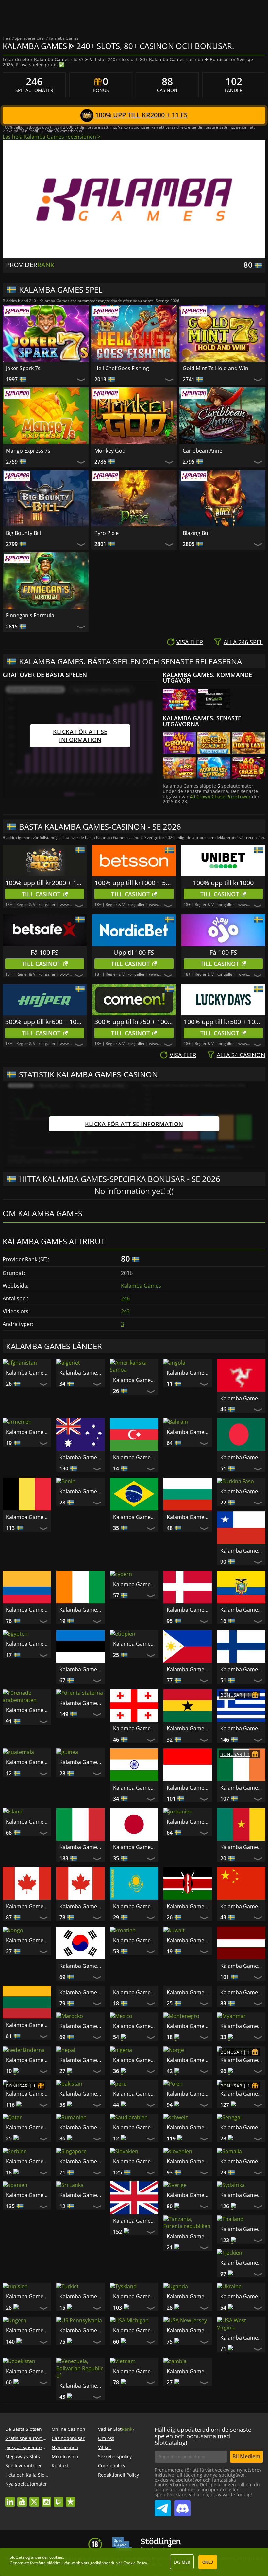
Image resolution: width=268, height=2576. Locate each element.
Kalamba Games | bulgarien (189, 1517)
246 (125, 1298)
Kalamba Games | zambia (82, 2438)
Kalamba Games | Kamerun (243, 1847)
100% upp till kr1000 (223, 883)
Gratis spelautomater (28, 2490)
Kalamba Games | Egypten (28, 1644)
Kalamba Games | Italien (82, 1847)
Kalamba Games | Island (28, 1822)
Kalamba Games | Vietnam (28, 2438)
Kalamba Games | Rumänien (28, 2180)
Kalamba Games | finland (243, 1669)
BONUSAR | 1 (235, 1695)
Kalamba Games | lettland (243, 1966)
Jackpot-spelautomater (30, 2500)
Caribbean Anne (202, 451)
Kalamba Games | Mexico (82, 2084)
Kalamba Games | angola (189, 1373)
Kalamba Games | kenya (189, 1906)
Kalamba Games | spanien (243, 2213)
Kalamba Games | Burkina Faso (243, 1491)
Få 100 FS (45, 952)
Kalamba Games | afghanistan (28, 1373)
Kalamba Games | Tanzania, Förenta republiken (243, 2255)
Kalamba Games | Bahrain (189, 1432)
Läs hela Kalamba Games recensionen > (51, 137)
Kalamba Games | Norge (136, 2105)
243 (125, 1311)
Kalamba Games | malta (243, 2025)
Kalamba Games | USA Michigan (82, 2356)
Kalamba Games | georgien (136, 1728)
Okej (208, 2562)
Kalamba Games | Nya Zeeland (189, 2112)
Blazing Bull (197, 533)
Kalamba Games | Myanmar (189, 2052)
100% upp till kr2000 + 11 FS (141, 115)
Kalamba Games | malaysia (136, 2025)
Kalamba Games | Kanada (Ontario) (82, 1906)
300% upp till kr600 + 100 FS (45, 1022)
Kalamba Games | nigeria (243, 2078)
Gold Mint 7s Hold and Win (216, 368)
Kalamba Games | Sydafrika (189, 2247)
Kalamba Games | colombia (28, 1610)
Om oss (106, 2490)
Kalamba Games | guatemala (28, 1762)
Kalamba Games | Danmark (189, 1610)
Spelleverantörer (24, 2518)
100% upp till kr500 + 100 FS (223, 1022)
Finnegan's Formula (30, 615)
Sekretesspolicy (115, 2509)
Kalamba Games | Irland (243, 1788)
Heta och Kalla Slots (27, 2527)
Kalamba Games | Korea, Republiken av (82, 1966)
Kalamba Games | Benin (82, 1491)
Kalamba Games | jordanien (189, 1822)
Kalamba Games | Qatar (243, 2146)
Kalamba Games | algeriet (82, 1373)
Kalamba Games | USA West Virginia (189, 2363)
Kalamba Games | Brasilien (136, 1517)
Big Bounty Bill (23, 533)
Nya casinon (65, 2500)
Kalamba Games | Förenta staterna (82, 1703)
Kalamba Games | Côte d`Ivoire (82, 1610)
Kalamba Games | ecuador (243, 1610)
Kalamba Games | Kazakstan (136, 1906)
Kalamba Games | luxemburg (82, 2025)
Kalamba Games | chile (243, 1551)
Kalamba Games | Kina (243, 1906)
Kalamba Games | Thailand (136, 2288)
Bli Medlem (246, 2509)
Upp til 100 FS (134, 952)
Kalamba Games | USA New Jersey (136, 2356)
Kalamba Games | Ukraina (189, 2322)
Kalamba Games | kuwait (189, 1940)
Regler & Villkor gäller (36, 905)
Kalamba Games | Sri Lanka (28, 2247)
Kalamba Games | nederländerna (243, 2052)
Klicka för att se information (80, 736)
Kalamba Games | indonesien (189, 1788)
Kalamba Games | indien (136, 1788)
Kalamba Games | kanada (28, 1906)
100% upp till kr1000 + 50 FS (134, 883)
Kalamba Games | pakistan (28, 2146)
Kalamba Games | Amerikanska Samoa (136, 1380)
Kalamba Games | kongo (28, 1940)
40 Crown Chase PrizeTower (220, 796)
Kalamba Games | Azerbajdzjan (136, 1457)
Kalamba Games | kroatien (136, 1940)
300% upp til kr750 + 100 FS (134, 1022)
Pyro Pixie (107, 533)
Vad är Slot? (116, 2481)
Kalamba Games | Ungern (243, 2322)
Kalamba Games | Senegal (189, 2180)
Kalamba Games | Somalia (189, 2213)
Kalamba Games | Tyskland (82, 2322)
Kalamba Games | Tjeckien (189, 2288)
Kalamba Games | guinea (82, 1762)
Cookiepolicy (112, 2518)
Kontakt (60, 2518)
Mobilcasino (65, 2509)
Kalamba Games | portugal (189, 2146)
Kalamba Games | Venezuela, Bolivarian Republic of (243, 2404)
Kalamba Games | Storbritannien (82, 2273)
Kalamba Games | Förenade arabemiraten (28, 1710)
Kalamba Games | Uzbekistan (243, 2356)
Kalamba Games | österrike (243, 2112)
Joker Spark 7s (23, 368)
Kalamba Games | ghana (189, 1728)
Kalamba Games (141, 1286)
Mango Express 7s (28, 451)
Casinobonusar (68, 2490)
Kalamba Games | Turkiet (28, 2322)
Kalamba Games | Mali (189, 2025)
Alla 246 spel (243, 642)
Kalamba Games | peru (82, 2146)
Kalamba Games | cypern (136, 1584)
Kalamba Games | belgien (28, 1517)
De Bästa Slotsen (24, 2481)
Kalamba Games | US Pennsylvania (28, 2356)
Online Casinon (68, 2481)
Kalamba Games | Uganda (136, 2322)
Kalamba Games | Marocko (28, 2059)
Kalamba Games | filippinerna (189, 1669)
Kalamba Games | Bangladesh (243, 1457)
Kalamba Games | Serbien (243, 2180)
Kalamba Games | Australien (82, 1457)
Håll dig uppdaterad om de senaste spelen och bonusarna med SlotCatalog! (203, 2488)
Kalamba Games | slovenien (136, 2213)
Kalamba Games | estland (82, 1669)
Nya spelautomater (26, 2536)
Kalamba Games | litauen (28, 2025)
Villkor (105, 2500)
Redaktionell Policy (118, 2527)
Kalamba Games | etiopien (136, 1644)
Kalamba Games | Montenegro (136, 2059)
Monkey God (110, 451)
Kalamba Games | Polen (136, 2146)
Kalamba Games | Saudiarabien (82, 2180)
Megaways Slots (23, 2509)
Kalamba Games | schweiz (136, 2180)
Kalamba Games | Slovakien (82, 2213)
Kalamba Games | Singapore (28, 2213)
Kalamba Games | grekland (243, 1728)
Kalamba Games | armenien (28, 1432)
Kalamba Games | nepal (189, 2078)
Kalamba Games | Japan (136, 1847)
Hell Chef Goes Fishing (122, 368)
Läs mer (182, 2562)
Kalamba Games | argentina (243, 1398)
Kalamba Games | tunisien (243, 2288)
